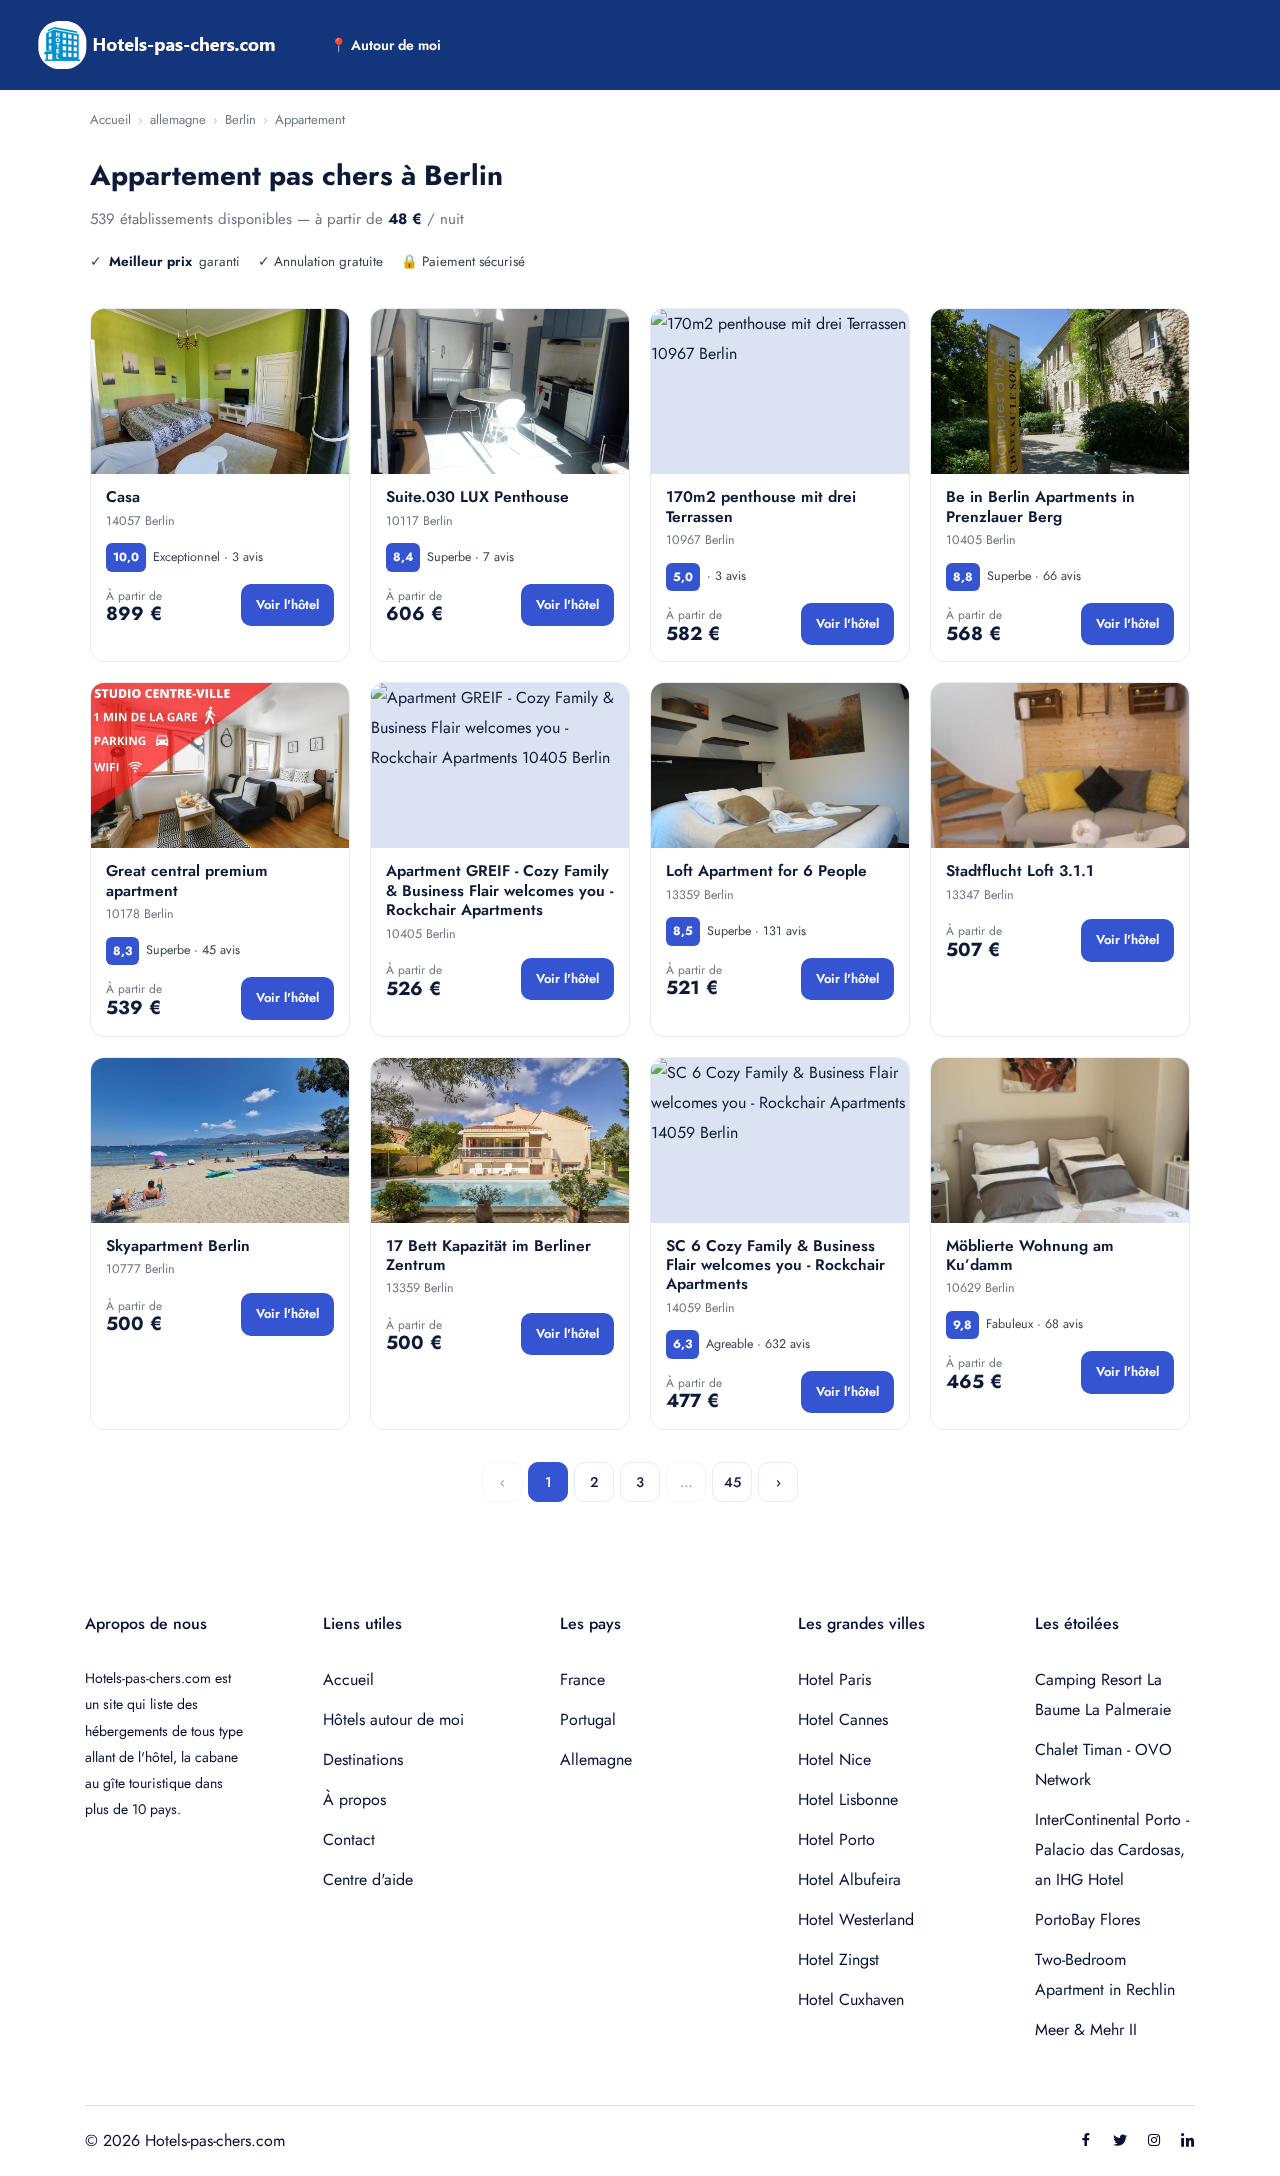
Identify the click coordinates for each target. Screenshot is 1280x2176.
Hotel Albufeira (849, 1879)
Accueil (110, 119)
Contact (349, 1839)
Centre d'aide (368, 1879)
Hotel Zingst (838, 1959)
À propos (354, 1799)
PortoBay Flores (1087, 1919)
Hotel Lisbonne (848, 1799)
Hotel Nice (834, 1759)
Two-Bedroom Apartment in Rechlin (1105, 1974)
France (582, 1679)
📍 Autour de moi (385, 45)
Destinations (363, 1759)
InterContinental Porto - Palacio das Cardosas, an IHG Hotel (1112, 1849)
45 (732, 1482)
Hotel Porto (836, 1839)
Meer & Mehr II (1086, 2029)
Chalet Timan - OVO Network (1103, 1764)
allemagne (178, 119)
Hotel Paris (834, 1679)
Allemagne (596, 1759)
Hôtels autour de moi (393, 1719)
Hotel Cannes (843, 1719)
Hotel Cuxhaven (851, 1999)
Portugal (588, 1719)
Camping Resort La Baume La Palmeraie (1103, 1694)
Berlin (240, 119)
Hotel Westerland (856, 1919)
